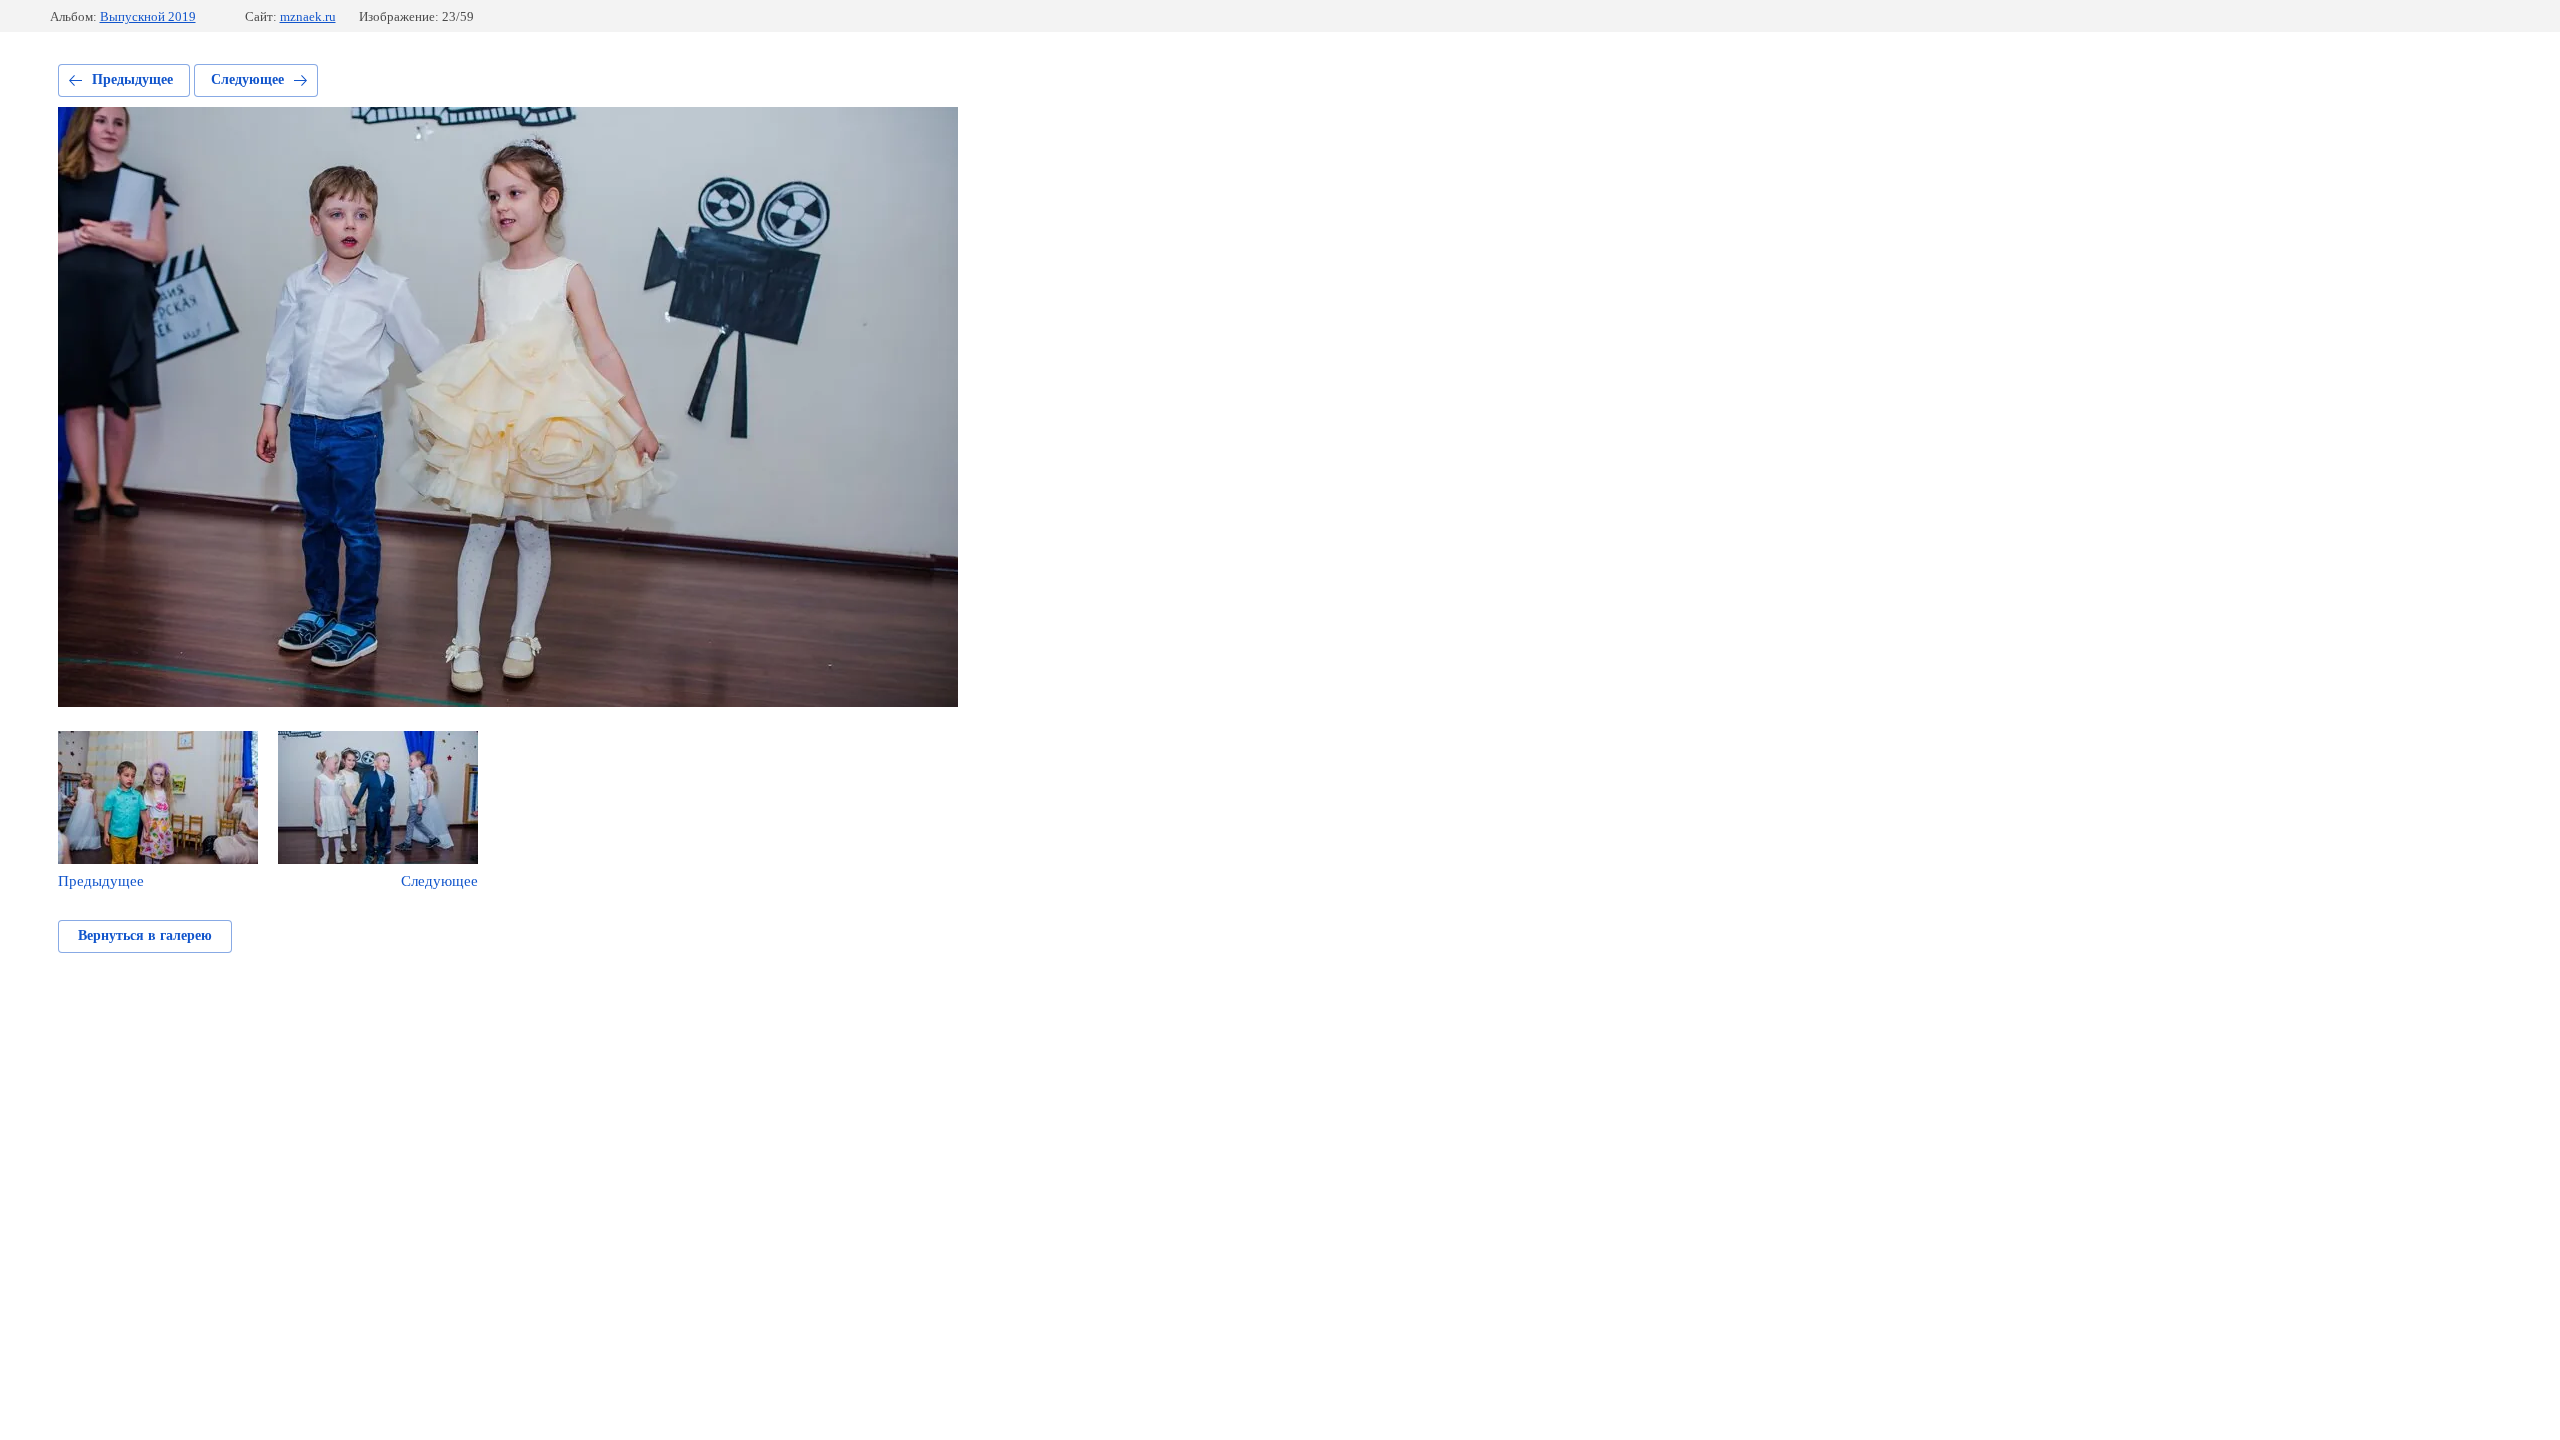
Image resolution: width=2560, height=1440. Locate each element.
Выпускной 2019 (148, 16)
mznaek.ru (308, 16)
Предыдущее (132, 79)
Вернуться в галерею (145, 935)
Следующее (247, 79)
